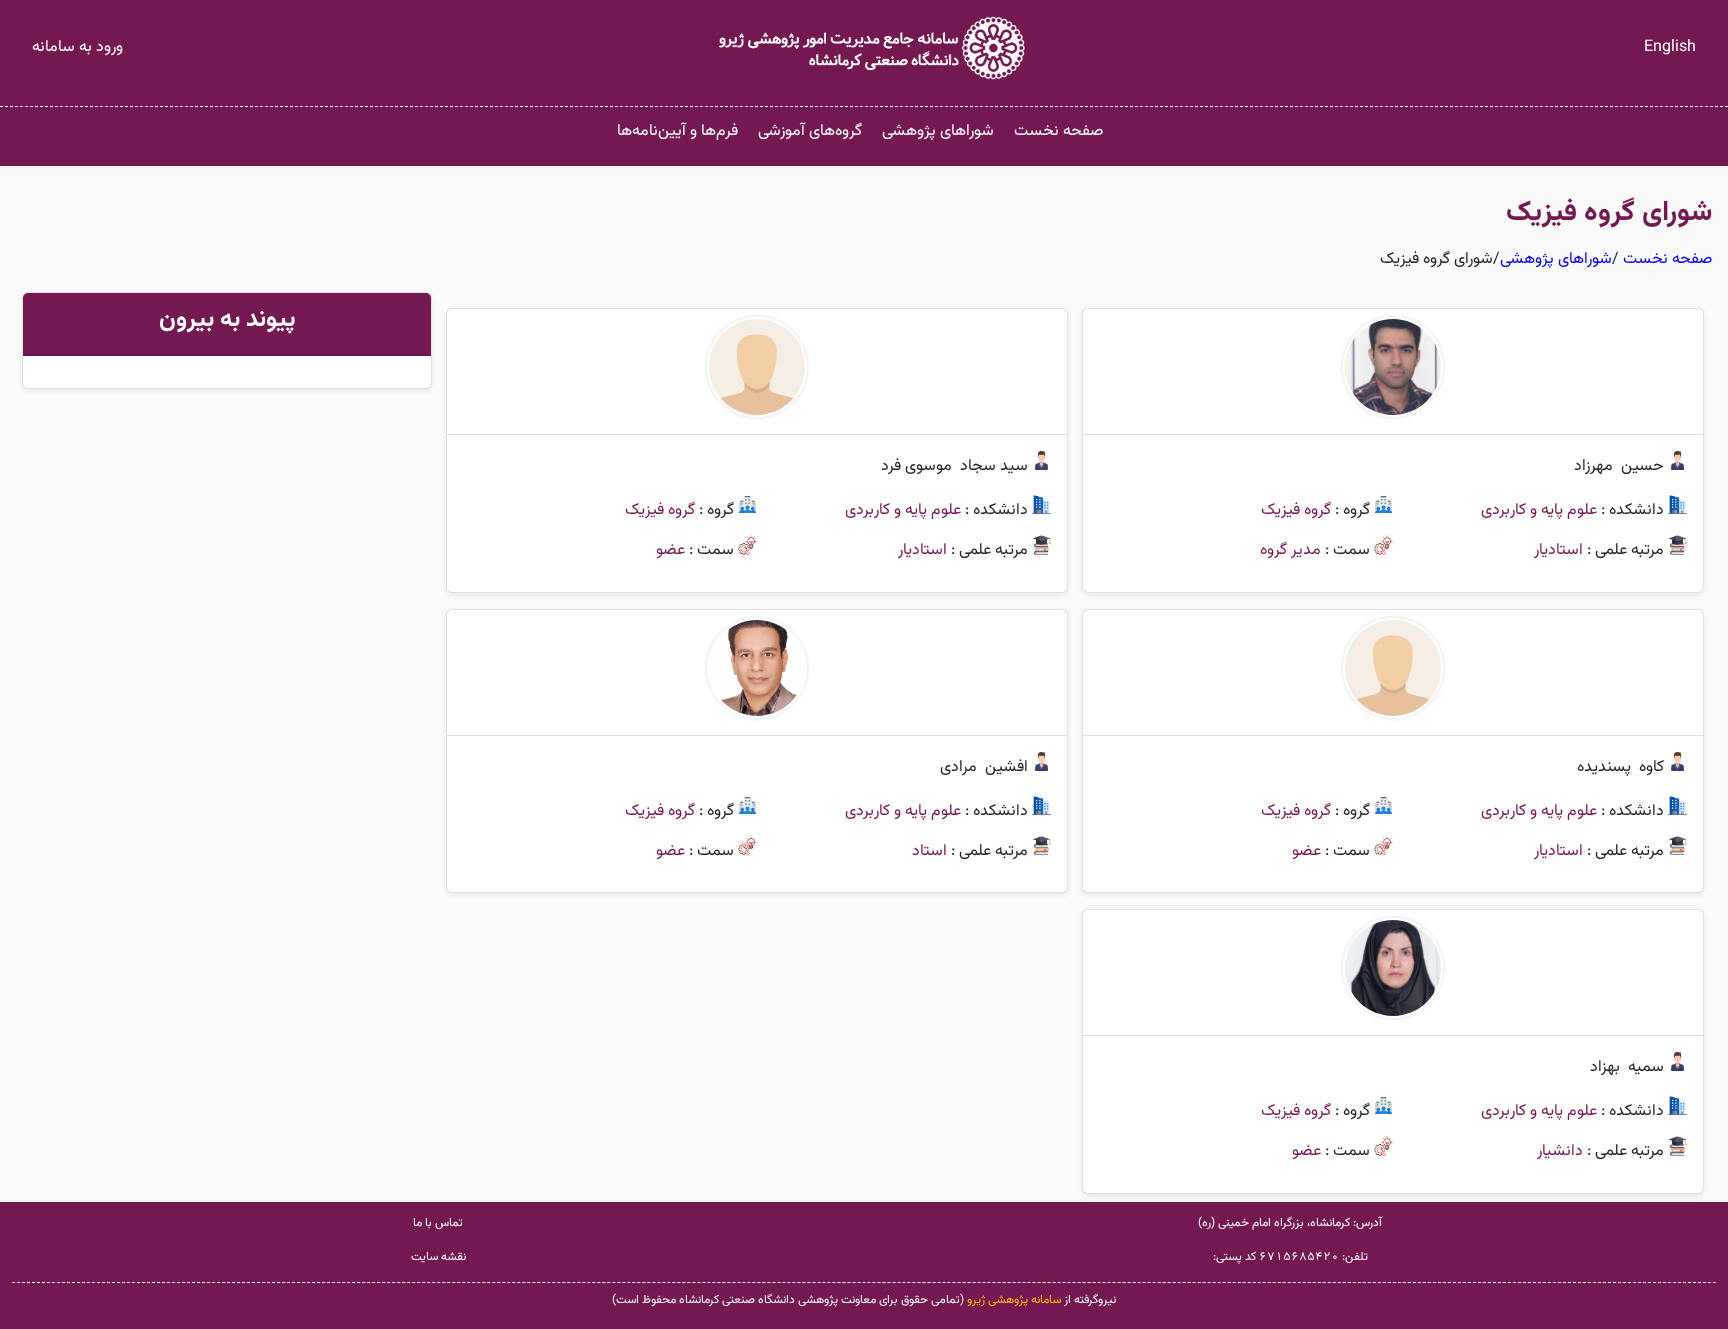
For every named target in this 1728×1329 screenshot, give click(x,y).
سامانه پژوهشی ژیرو (1014, 1300)
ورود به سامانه (77, 47)
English (1670, 47)
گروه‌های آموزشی (810, 131)
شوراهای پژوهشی (938, 131)
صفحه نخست (1058, 131)
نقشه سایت (438, 1257)
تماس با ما (438, 1223)
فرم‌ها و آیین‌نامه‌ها (677, 131)
